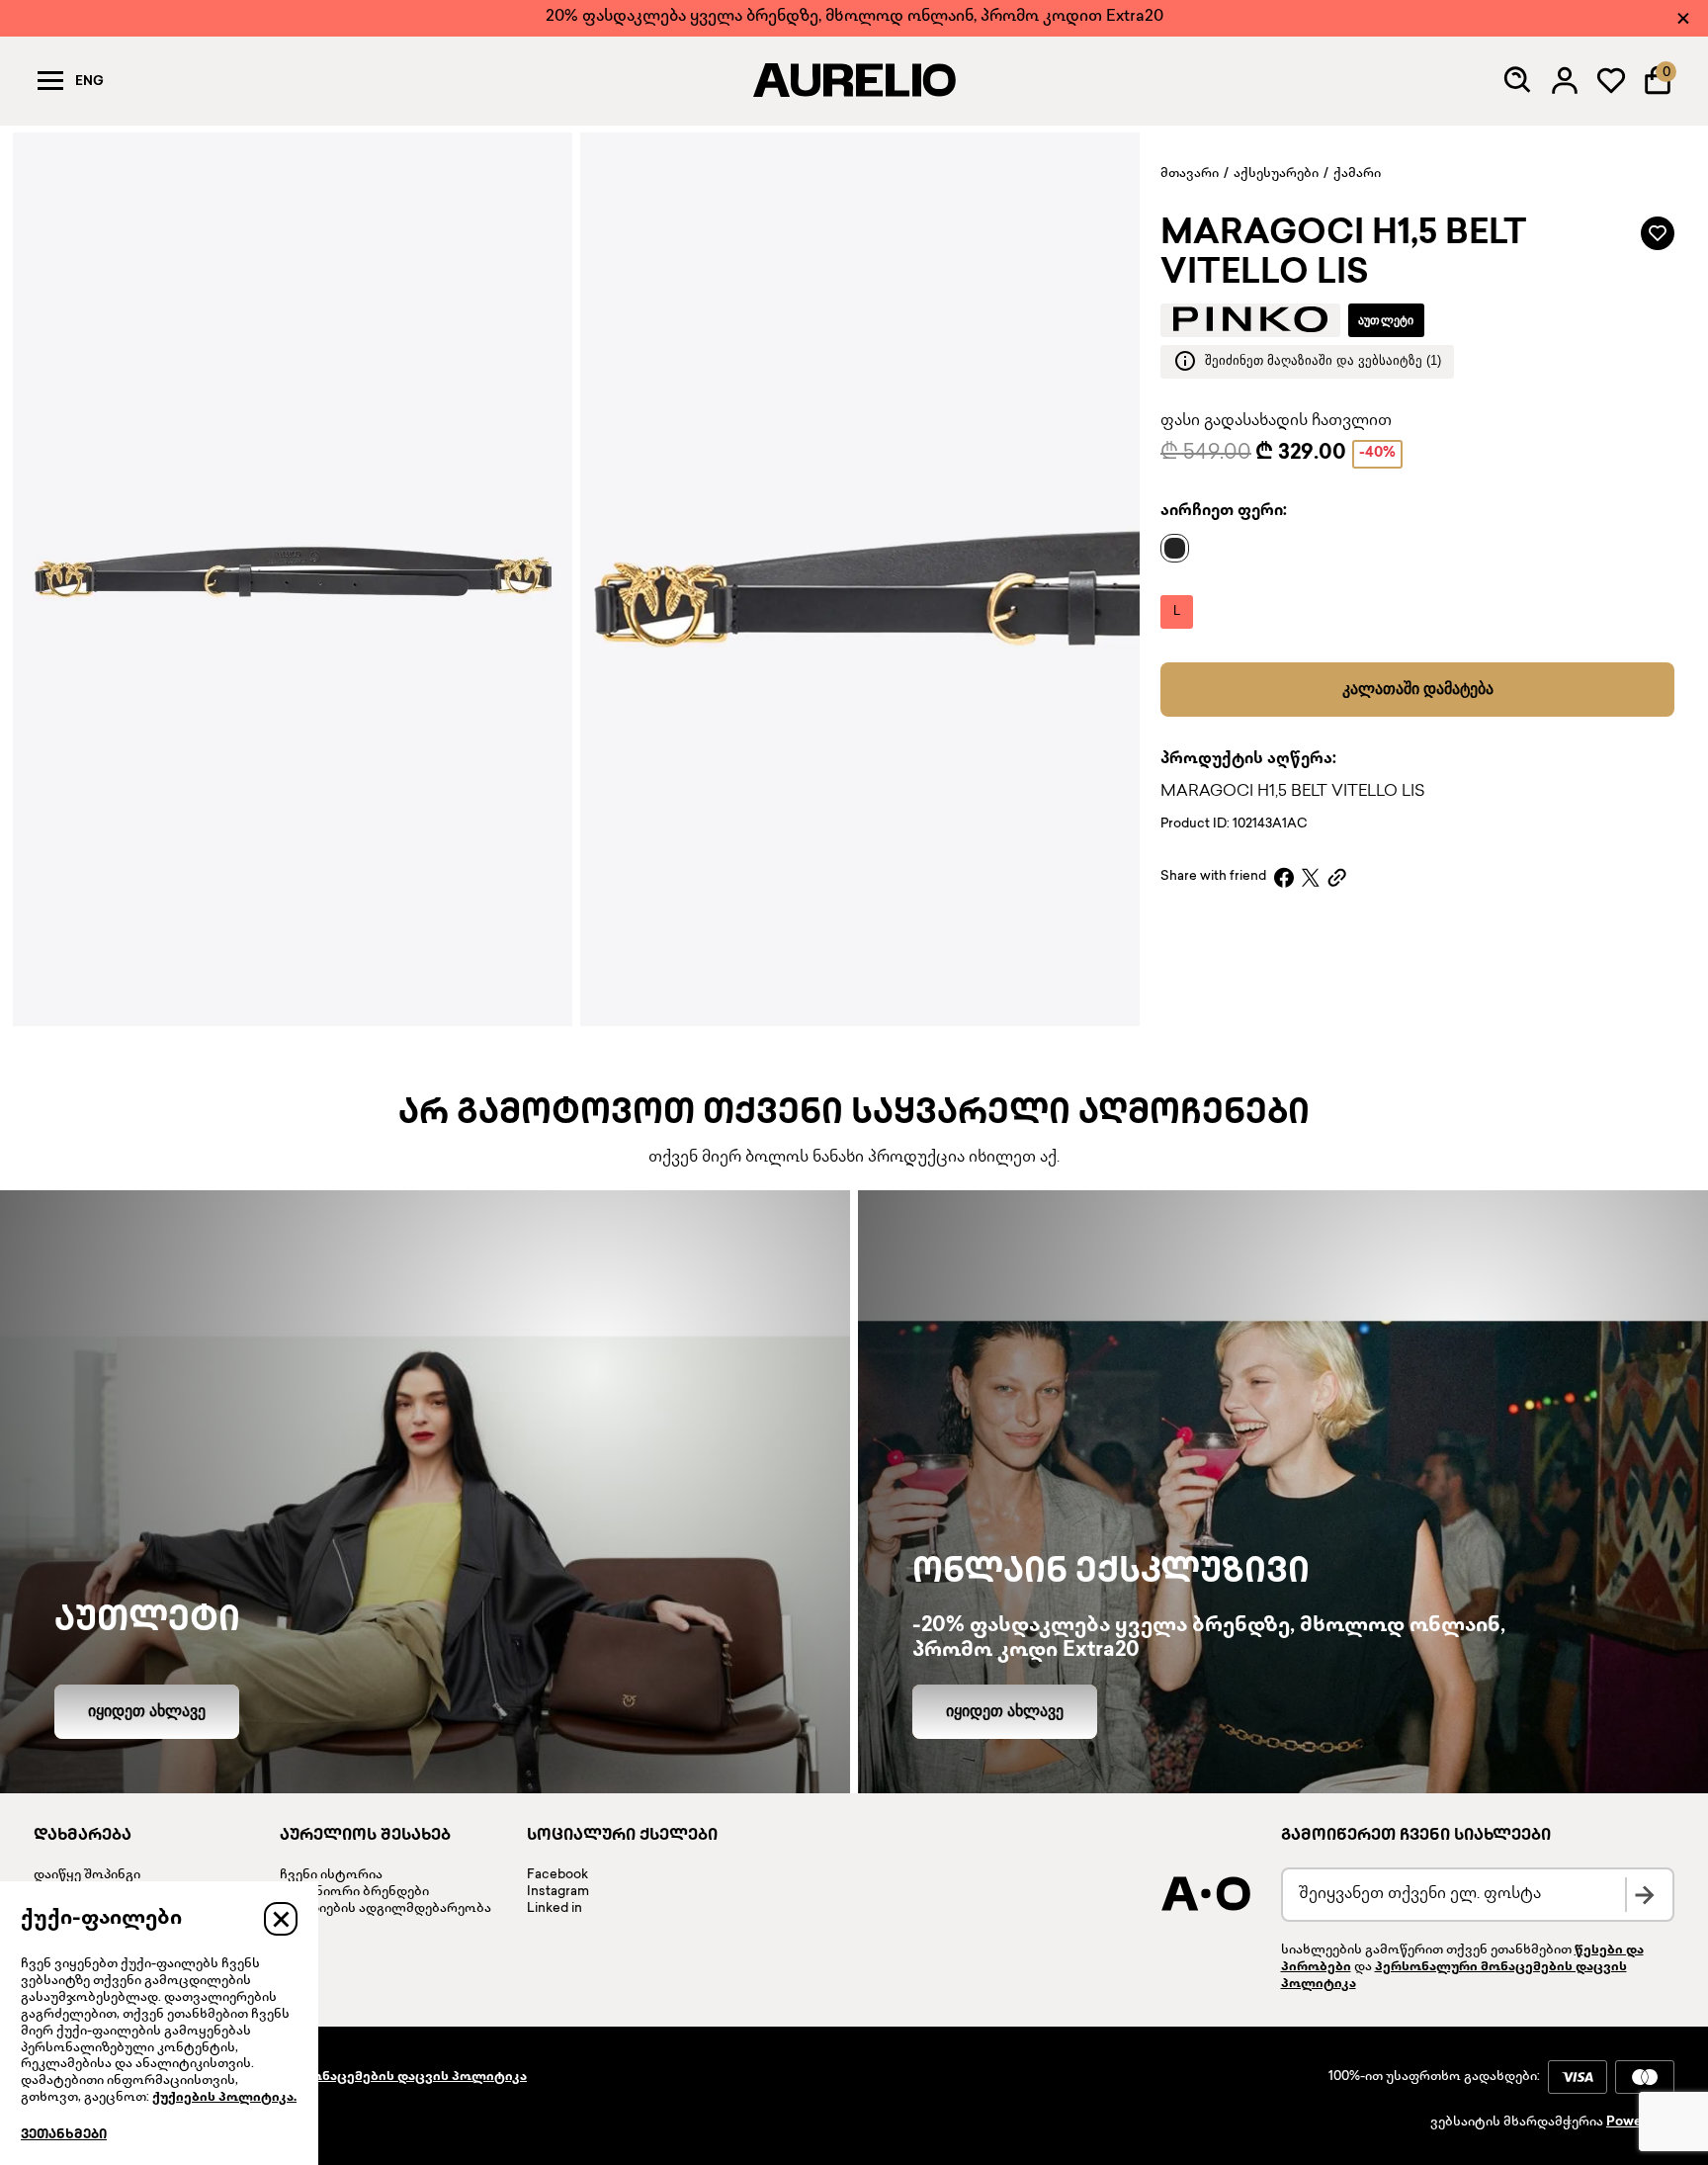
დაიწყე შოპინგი (87, 1875)
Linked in (555, 1909)
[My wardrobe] (1611, 80)
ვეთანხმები (64, 2135)
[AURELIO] (854, 80)
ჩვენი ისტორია (331, 1875)
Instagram (558, 1892)
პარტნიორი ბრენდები (354, 1892)
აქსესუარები (1276, 174)
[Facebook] (1284, 877)
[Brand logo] (1250, 319)
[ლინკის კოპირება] (1337, 877)
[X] (1311, 877)
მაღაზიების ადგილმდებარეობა (385, 1909)
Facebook (557, 1875)
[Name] (1180, 548)
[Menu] (50, 80)
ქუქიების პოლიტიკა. (224, 2098)
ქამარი (1357, 174)
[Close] (1683, 18)
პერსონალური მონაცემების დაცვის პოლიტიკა (362, 2077)
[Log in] (1565, 80)
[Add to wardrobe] (1658, 233)
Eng (89, 82)
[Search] (1518, 80)
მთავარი (1190, 174)
